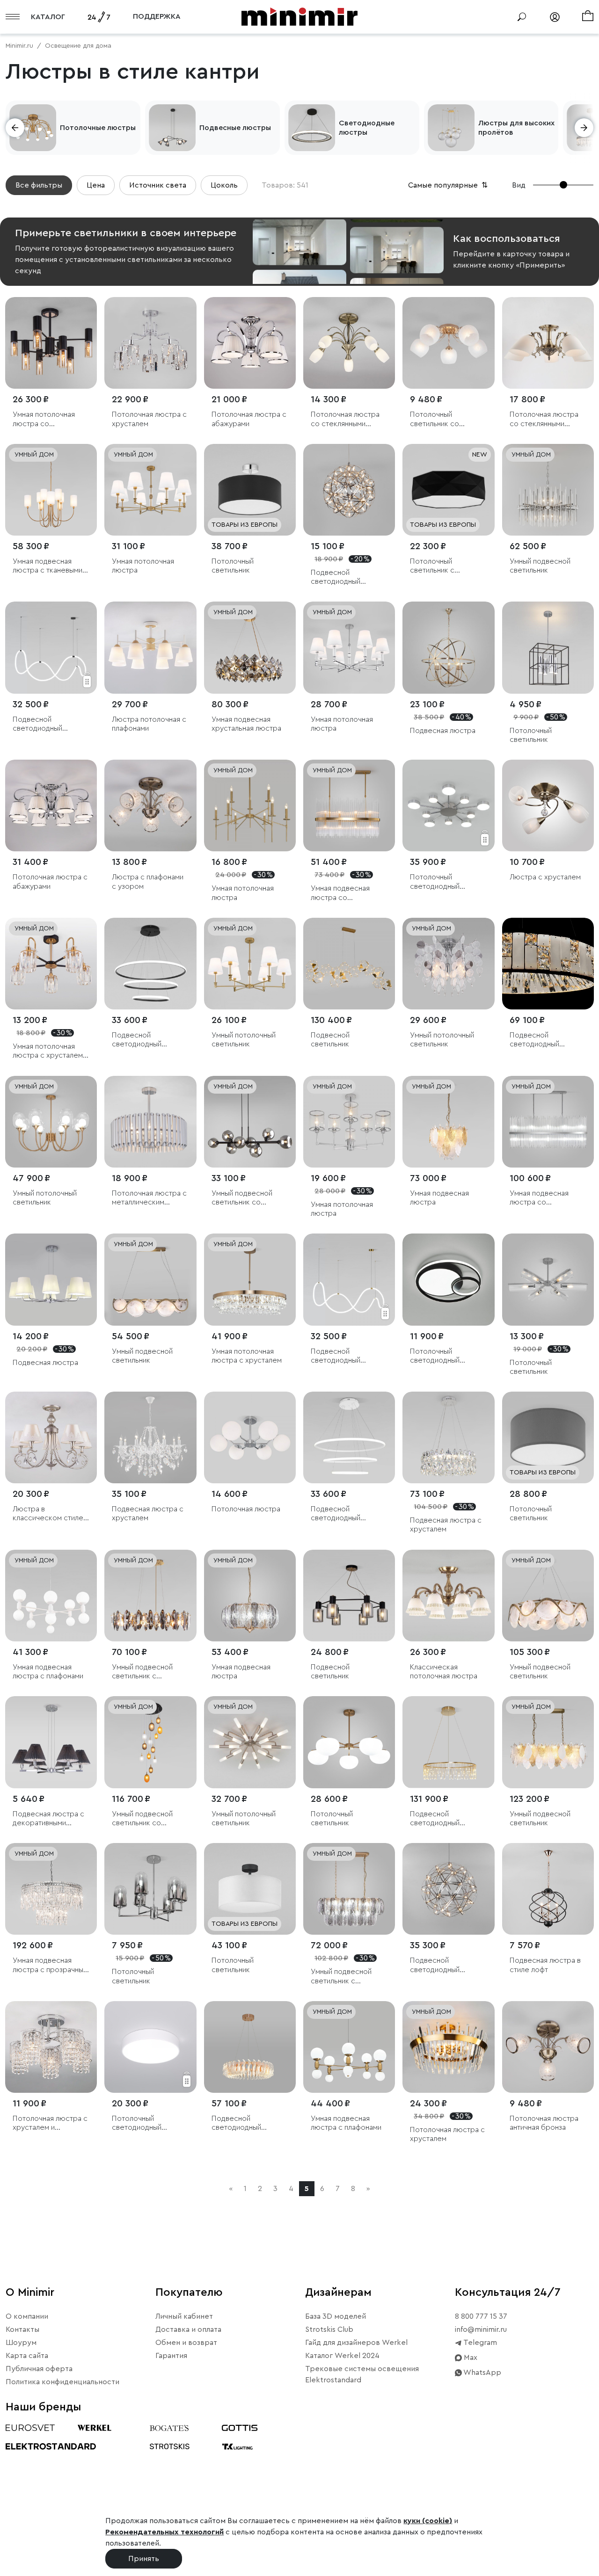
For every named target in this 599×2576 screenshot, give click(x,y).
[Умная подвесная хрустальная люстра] (250, 647)
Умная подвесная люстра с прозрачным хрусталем (50, 1965)
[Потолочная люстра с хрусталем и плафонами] (51, 2047)
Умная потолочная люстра (143, 566)
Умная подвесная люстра (439, 1198)
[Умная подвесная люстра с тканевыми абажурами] (51, 490)
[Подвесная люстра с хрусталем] (150, 1437)
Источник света (158, 185)
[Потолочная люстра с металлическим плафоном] (150, 1122)
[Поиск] (522, 17)
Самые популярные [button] (449, 185)
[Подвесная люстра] (448, 647)
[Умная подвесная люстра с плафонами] (51, 1596)
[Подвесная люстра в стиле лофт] (548, 1889)
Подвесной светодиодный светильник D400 (340, 577)
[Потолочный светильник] (250, 490)
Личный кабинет (184, 2316)
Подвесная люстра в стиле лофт (545, 1965)
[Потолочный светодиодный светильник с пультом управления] (448, 805)
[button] (15, 128)
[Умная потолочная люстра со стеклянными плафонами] (51, 343)
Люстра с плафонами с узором (148, 882)
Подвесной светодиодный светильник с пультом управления (149, 1040)
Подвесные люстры (235, 128)
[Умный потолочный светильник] (250, 964)
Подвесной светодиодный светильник (534, 1040)
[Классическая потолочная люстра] (448, 1596)
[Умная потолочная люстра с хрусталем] (250, 1279)
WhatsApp (482, 2373)
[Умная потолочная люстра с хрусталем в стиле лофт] (51, 964)
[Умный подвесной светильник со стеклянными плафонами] (250, 1122)
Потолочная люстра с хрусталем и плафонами (50, 2123)
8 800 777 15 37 (481, 2316)
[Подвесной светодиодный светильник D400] (349, 490)
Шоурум (21, 2343)
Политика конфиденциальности (62, 2382)
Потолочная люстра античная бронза (544, 2123)
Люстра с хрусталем (545, 877)
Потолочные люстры (98, 128)
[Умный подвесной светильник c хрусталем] (150, 1596)
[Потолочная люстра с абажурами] (250, 343)
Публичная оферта (39, 2369)
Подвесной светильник (330, 1040)
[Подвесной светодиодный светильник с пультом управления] (150, 964)
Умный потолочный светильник (244, 1040)
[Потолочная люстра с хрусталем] (150, 343)
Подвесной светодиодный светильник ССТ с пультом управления (47, 724)
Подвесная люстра (443, 731)
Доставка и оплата (188, 2329)
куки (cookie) (428, 2521)
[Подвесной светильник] (349, 964)
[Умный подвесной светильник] (548, 490)
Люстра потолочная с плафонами (149, 724)
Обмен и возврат (186, 2343)
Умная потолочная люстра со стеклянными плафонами (44, 419)
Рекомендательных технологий (164, 2532)
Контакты (22, 2329)
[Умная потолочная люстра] (150, 490)
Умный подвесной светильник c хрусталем (142, 1672)
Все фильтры (39, 185)
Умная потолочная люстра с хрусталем (247, 1356)
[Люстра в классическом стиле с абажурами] (51, 1437)
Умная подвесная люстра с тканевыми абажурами (47, 566)
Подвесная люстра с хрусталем (148, 1513)
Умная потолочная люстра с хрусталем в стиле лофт (51, 1051)
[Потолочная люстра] (250, 1437)
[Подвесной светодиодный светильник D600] (448, 1889)
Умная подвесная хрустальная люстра (246, 724)
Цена (96, 185)
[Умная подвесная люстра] (448, 1122)
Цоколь (224, 185)
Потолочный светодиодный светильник (137, 2123)
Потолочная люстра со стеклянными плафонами (345, 419)
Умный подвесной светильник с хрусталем (341, 1977)
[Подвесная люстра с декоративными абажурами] (51, 1742)
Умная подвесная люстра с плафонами (48, 1672)
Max (470, 2358)
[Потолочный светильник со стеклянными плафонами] (448, 343)
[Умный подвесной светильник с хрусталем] (349, 1889)
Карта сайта (27, 2356)
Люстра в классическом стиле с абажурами (51, 1514)
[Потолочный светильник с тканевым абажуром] (448, 490)
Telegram (479, 2343)
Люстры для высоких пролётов (516, 128)
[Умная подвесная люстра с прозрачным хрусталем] (51, 1889)
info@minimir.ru (481, 2329)
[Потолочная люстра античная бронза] (548, 2047)
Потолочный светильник (233, 566)
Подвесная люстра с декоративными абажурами (48, 1819)
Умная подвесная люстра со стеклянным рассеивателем (340, 893)
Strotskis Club (329, 2329)
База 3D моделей (336, 2316)
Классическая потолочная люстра (444, 1672)
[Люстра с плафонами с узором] (150, 805)
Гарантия (171, 2356)
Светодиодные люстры (367, 128)
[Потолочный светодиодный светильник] (150, 2047)
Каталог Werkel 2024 (342, 2356)
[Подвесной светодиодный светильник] (548, 964)
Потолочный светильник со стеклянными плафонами (435, 419)
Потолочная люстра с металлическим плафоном (149, 1198)
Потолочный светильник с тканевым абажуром (445, 566)
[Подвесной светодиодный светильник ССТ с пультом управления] (51, 647)
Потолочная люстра (246, 1509)
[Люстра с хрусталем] (548, 805)
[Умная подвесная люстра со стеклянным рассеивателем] (349, 805)
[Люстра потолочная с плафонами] (150, 647)
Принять (144, 2559)
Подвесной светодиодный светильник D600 (439, 1965)
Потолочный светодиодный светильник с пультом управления (447, 882)
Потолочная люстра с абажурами (249, 419)
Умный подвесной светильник (540, 566)
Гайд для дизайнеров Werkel (356, 2343)
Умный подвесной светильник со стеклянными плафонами (242, 1198)
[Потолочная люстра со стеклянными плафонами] (349, 343)
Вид (519, 185)
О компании (27, 2316)
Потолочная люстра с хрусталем (149, 419)
